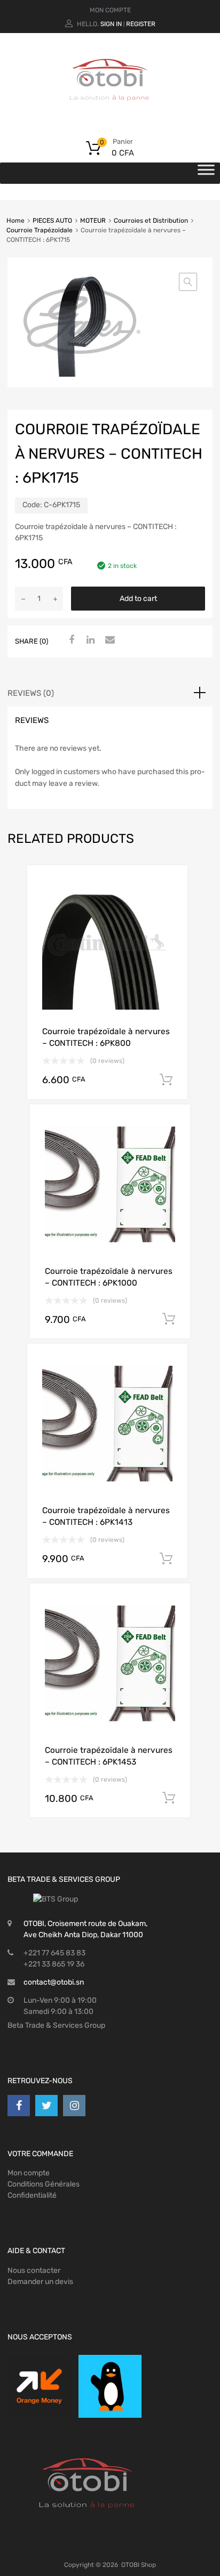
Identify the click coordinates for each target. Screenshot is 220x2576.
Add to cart (138, 599)
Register (141, 24)
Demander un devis (40, 2282)
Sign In (111, 24)
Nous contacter (34, 2270)
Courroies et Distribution (151, 221)
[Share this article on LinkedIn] (89, 640)
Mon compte (29, 2173)
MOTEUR (93, 221)
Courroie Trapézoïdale (40, 230)
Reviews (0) (31, 693)
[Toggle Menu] (206, 173)
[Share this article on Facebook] (70, 640)
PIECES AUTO (52, 221)
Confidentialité (32, 2195)
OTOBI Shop (139, 2565)
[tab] (110, 693)
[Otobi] (110, 114)
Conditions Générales (44, 2184)
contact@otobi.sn (54, 1982)
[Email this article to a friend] (108, 640)
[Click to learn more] (39, 2387)
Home (15, 221)
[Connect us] (19, 2106)
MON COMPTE (110, 10)
